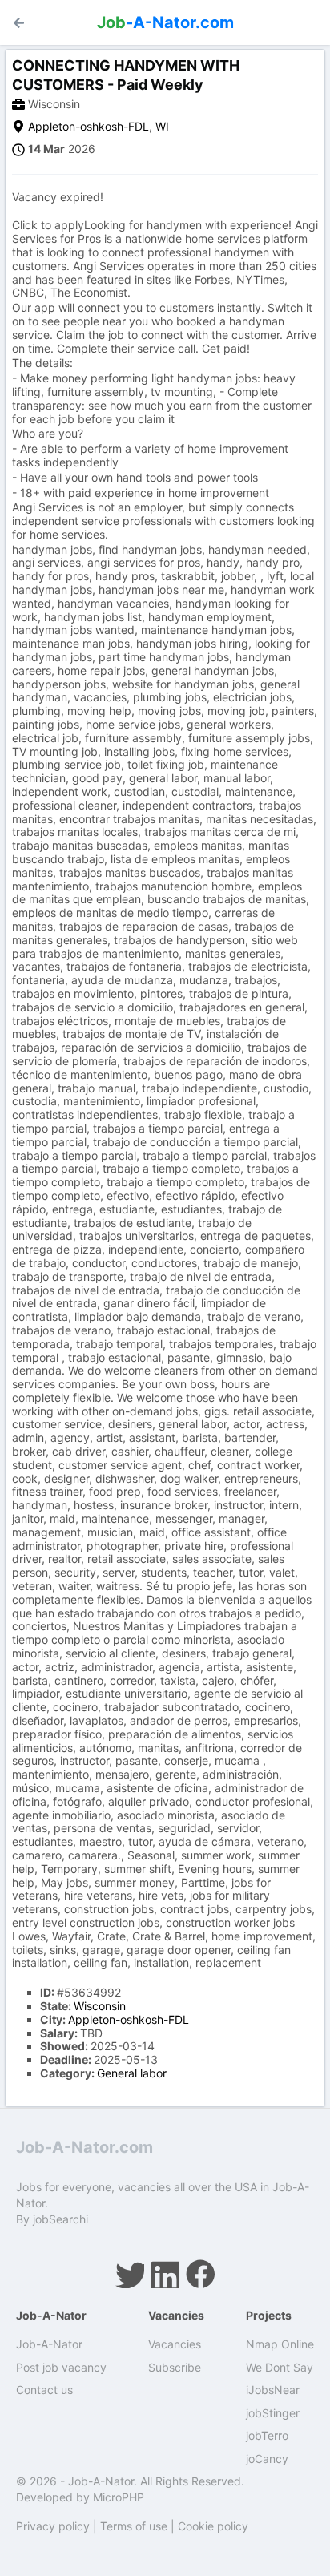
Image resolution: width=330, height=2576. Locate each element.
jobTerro (267, 2435)
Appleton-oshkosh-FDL (89, 126)
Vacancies (175, 2344)
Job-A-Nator (49, 2344)
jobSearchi (60, 2219)
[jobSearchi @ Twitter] (130, 2274)
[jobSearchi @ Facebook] (200, 2274)
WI (162, 126)
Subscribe (175, 2367)
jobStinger (273, 2413)
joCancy (267, 2459)
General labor (132, 2073)
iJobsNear (273, 2390)
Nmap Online (280, 2344)
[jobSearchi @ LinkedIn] (165, 2274)
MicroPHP (119, 2497)
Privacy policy (53, 2526)
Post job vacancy (61, 2367)
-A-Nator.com (165, 22)
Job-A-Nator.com (85, 2147)
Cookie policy (213, 2526)
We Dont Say (280, 2367)
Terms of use (134, 2526)
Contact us (44, 2390)
